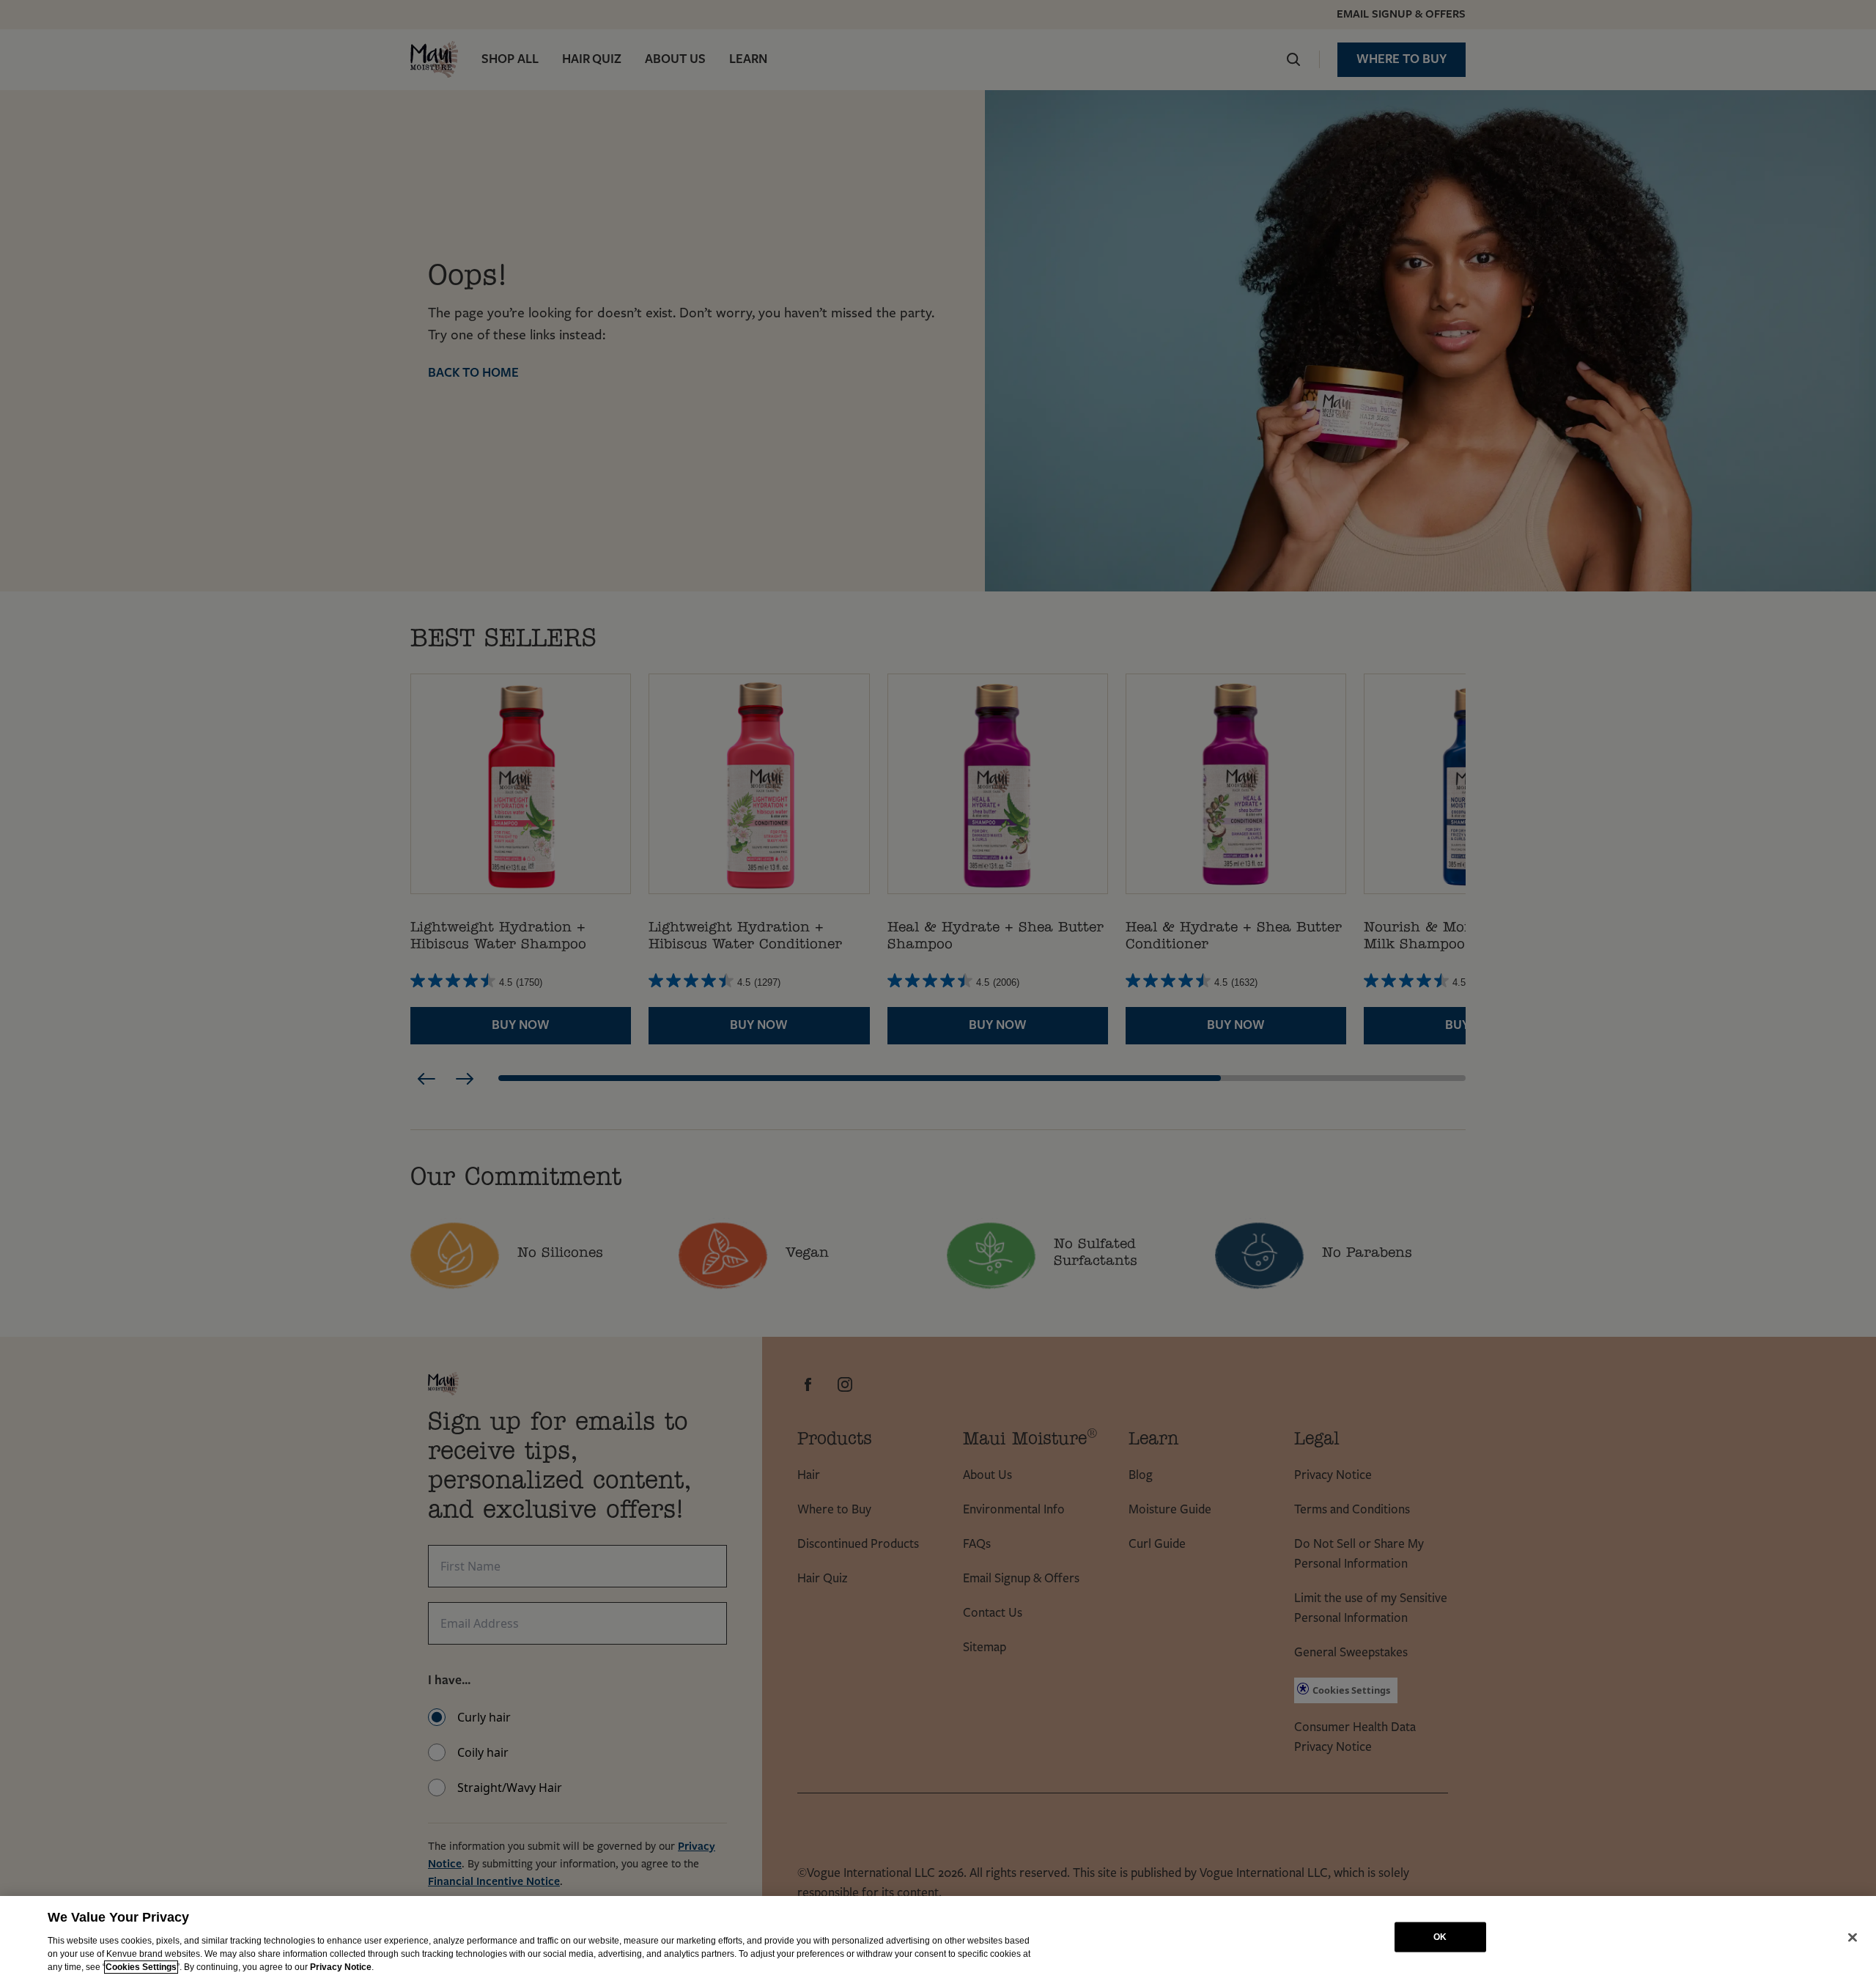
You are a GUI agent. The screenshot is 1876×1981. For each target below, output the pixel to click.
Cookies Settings (141, 1967)
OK (1440, 1937)
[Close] (1853, 1937)
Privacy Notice (341, 1967)
